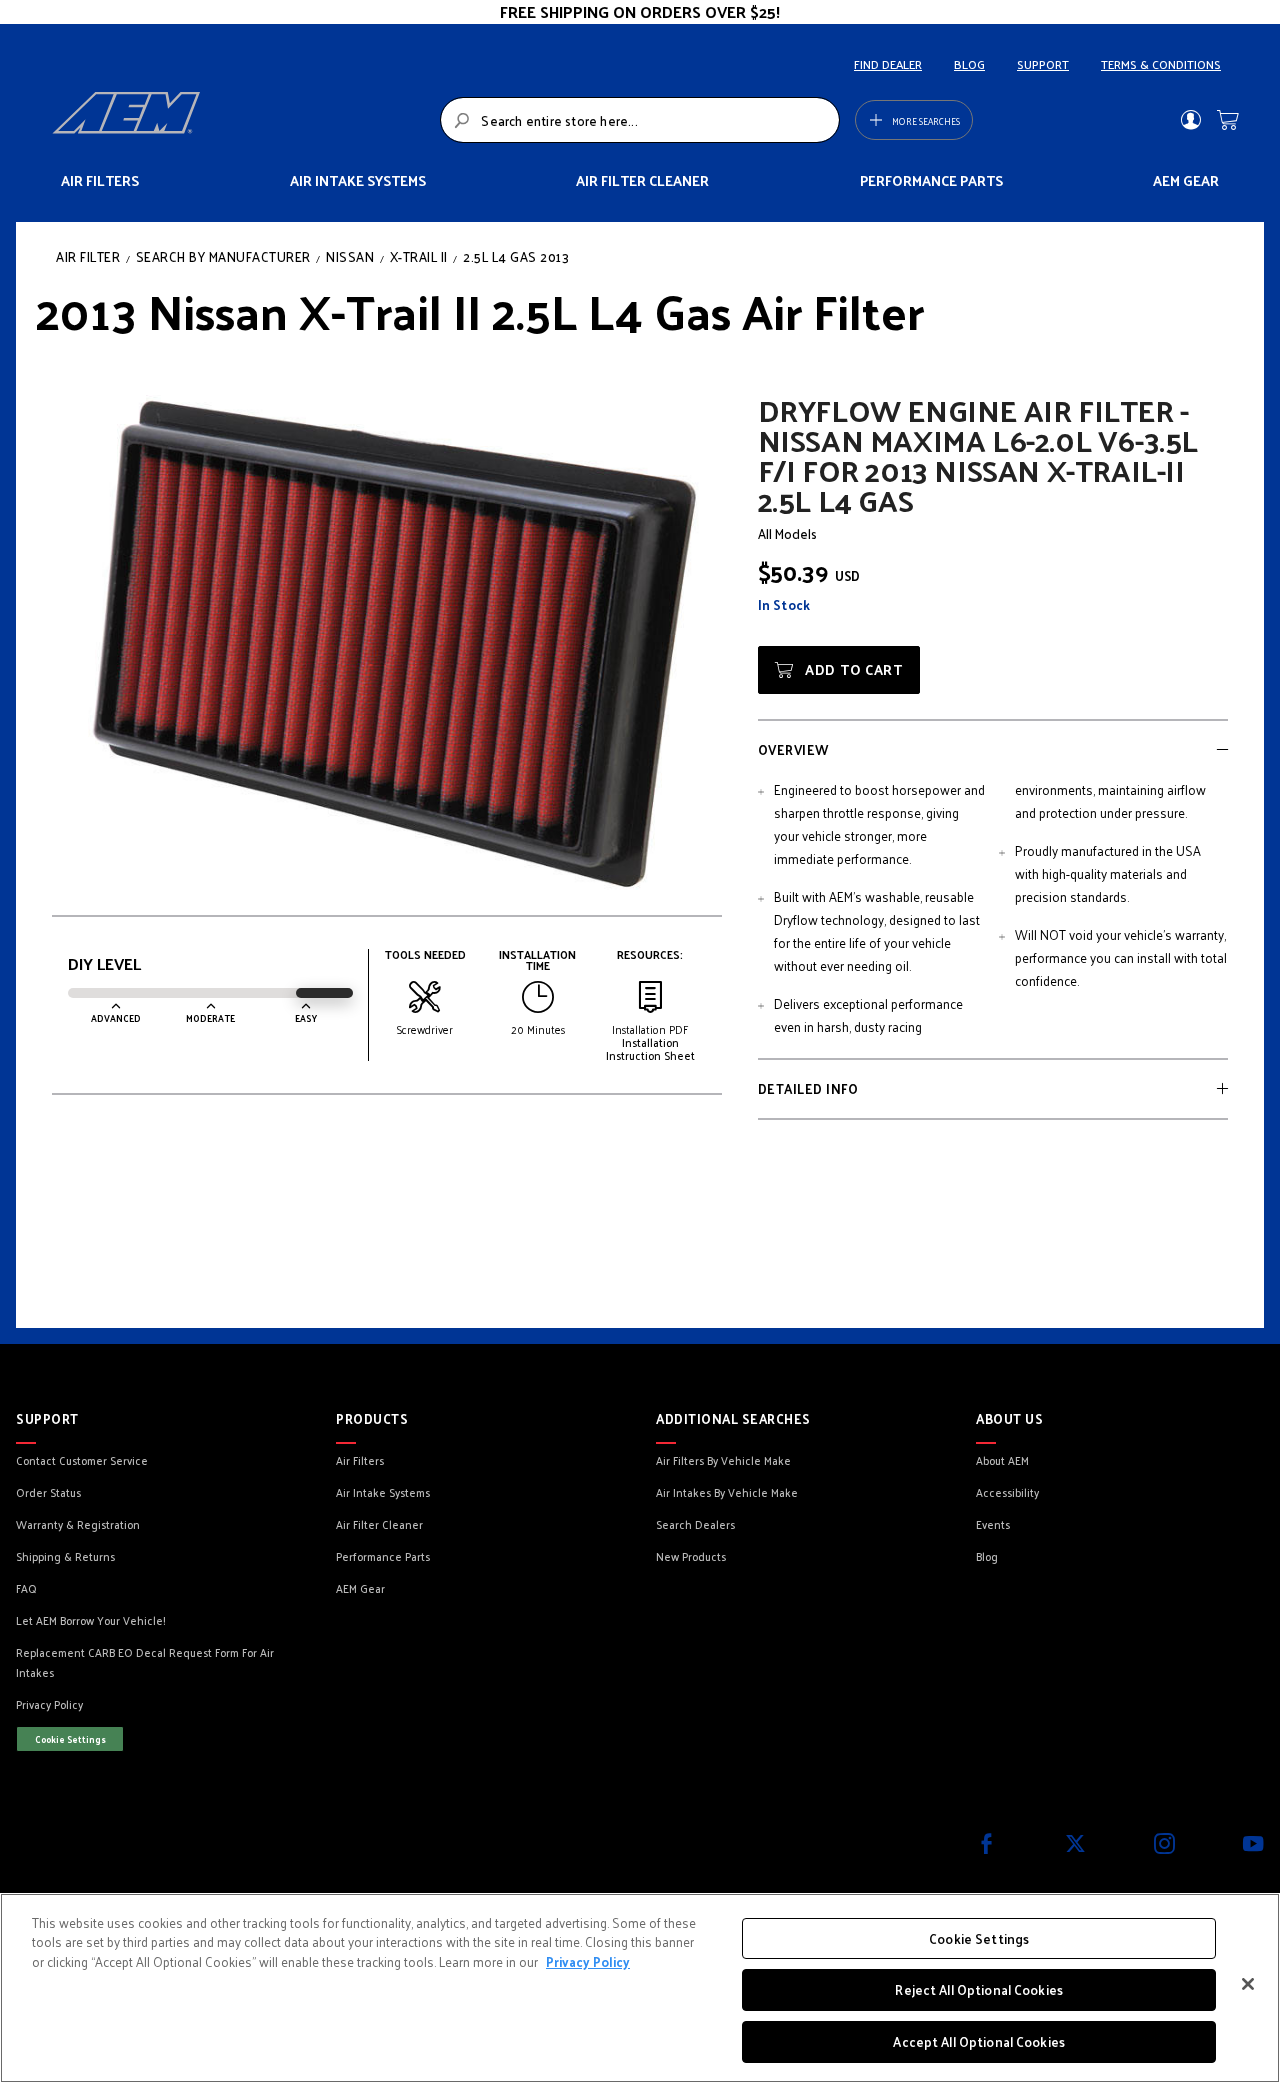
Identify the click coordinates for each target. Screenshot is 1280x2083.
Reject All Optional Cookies (979, 1990)
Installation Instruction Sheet (650, 1048)
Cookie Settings (70, 1739)
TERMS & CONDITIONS (1161, 64)
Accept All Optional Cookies (979, 2041)
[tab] (993, 748)
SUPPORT (1043, 64)
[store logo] (240, 120)
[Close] (1248, 1984)
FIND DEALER (888, 64)
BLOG (969, 64)
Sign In (1190, 120)
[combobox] (639, 120)
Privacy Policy (588, 1961)
